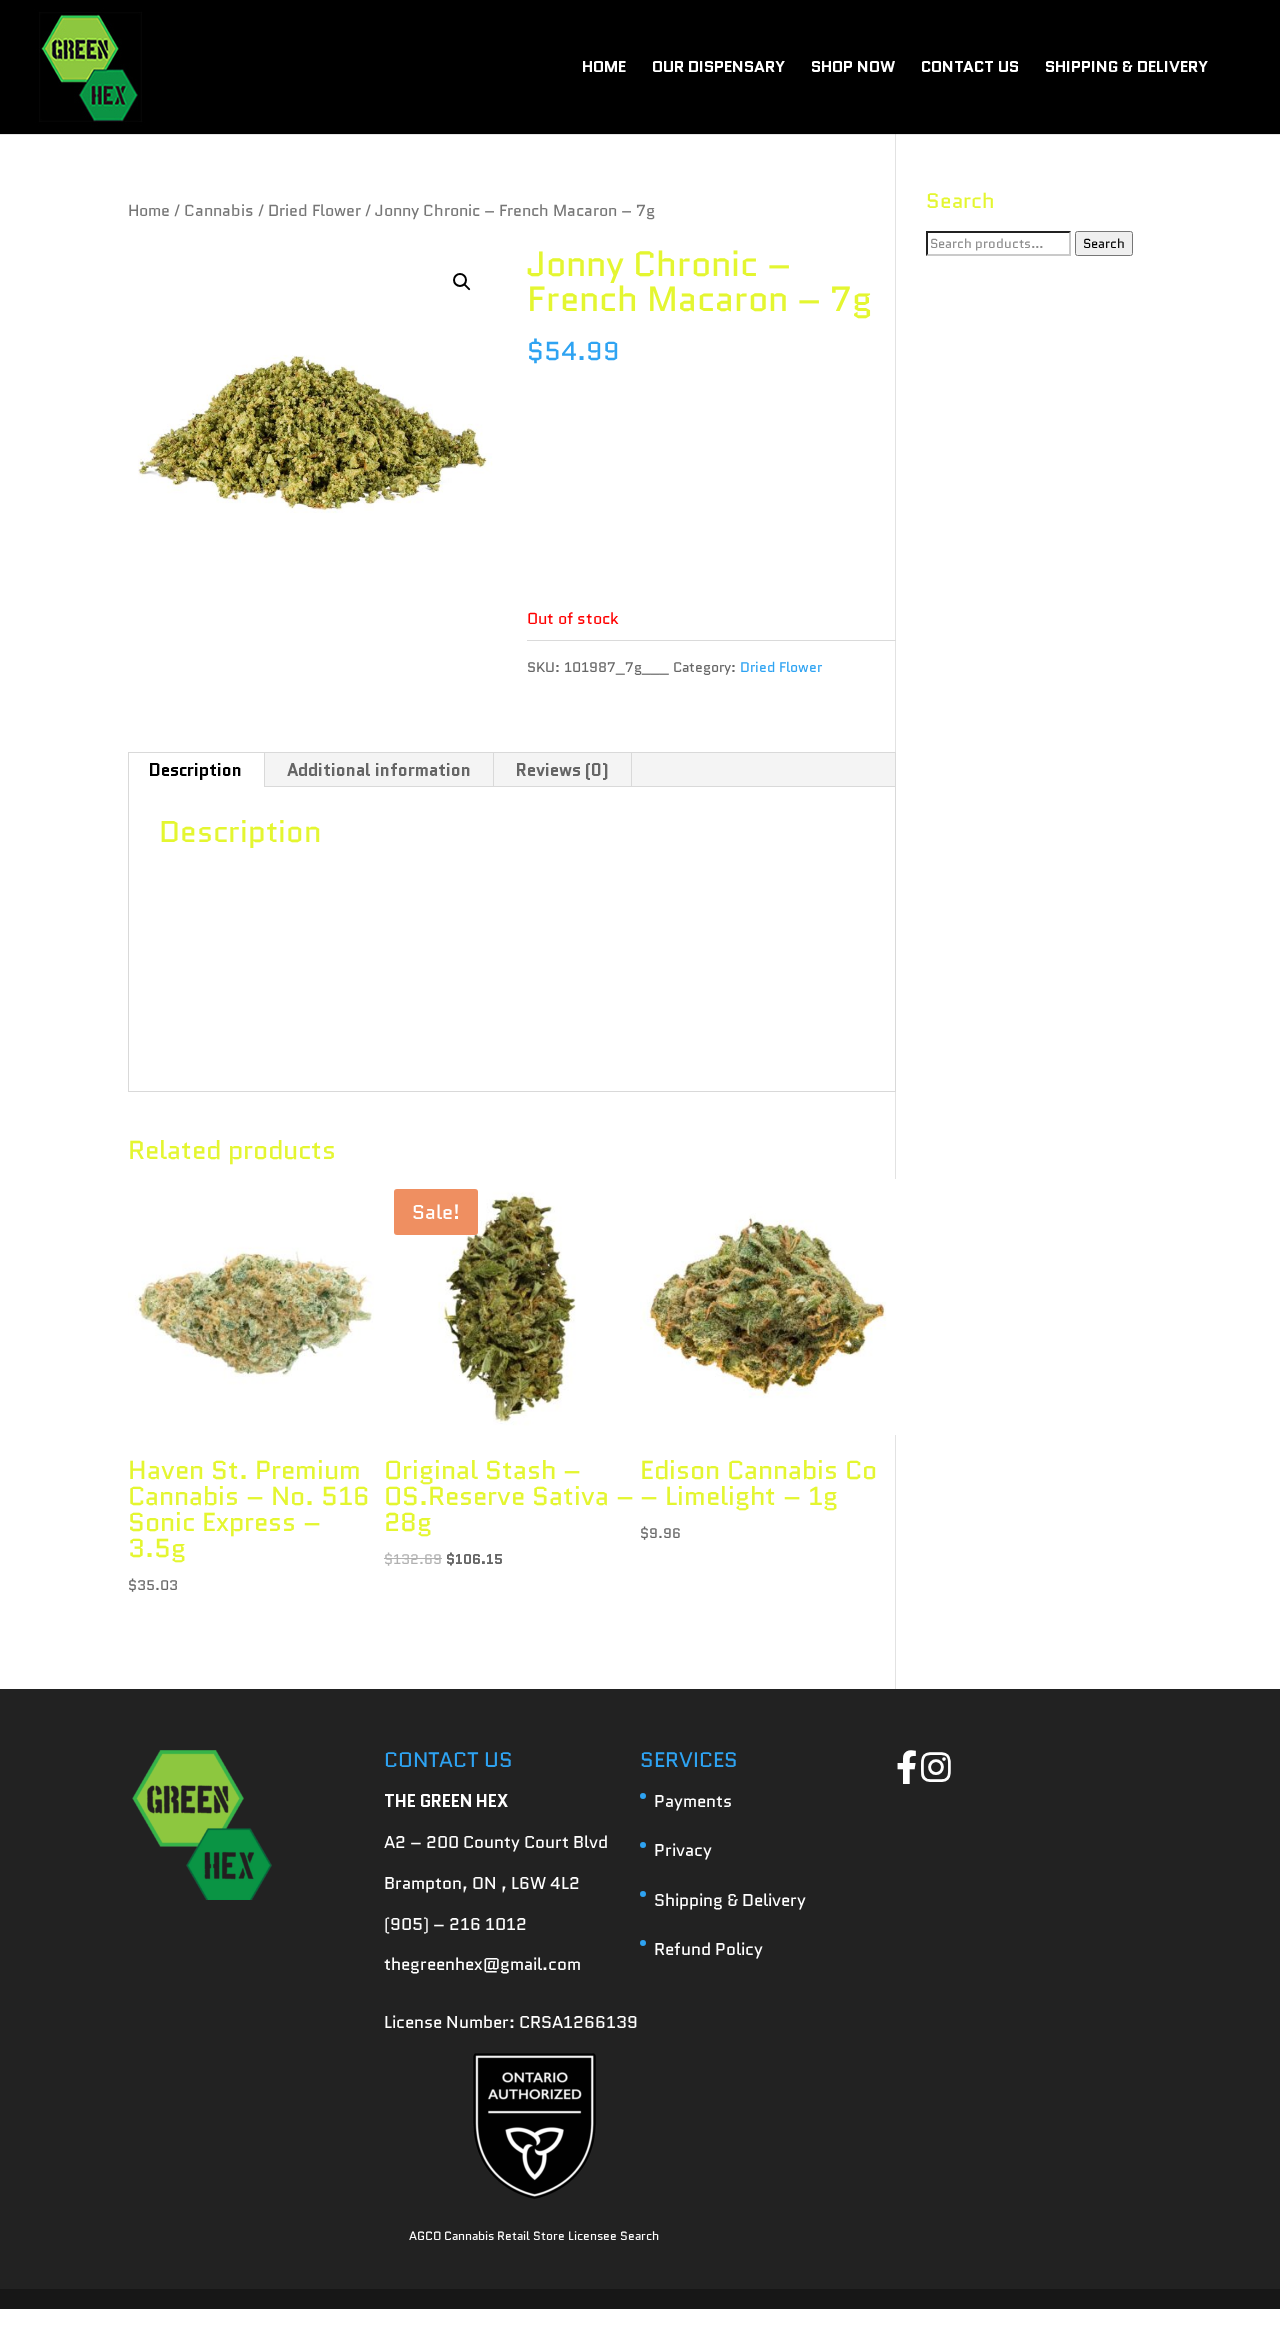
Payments (693, 1801)
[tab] (196, 770)
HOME (604, 69)
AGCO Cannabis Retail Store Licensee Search (534, 2235)
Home (149, 210)
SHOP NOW (853, 69)
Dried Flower (314, 210)
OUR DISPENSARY (718, 69)
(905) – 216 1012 (455, 1924)
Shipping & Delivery (730, 1900)
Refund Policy (708, 1949)
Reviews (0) (562, 770)
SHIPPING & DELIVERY (1126, 69)
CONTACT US (970, 69)
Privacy (683, 1850)
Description (195, 770)
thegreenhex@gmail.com (482, 1964)
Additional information (379, 770)
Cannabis (219, 210)
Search (1104, 243)
